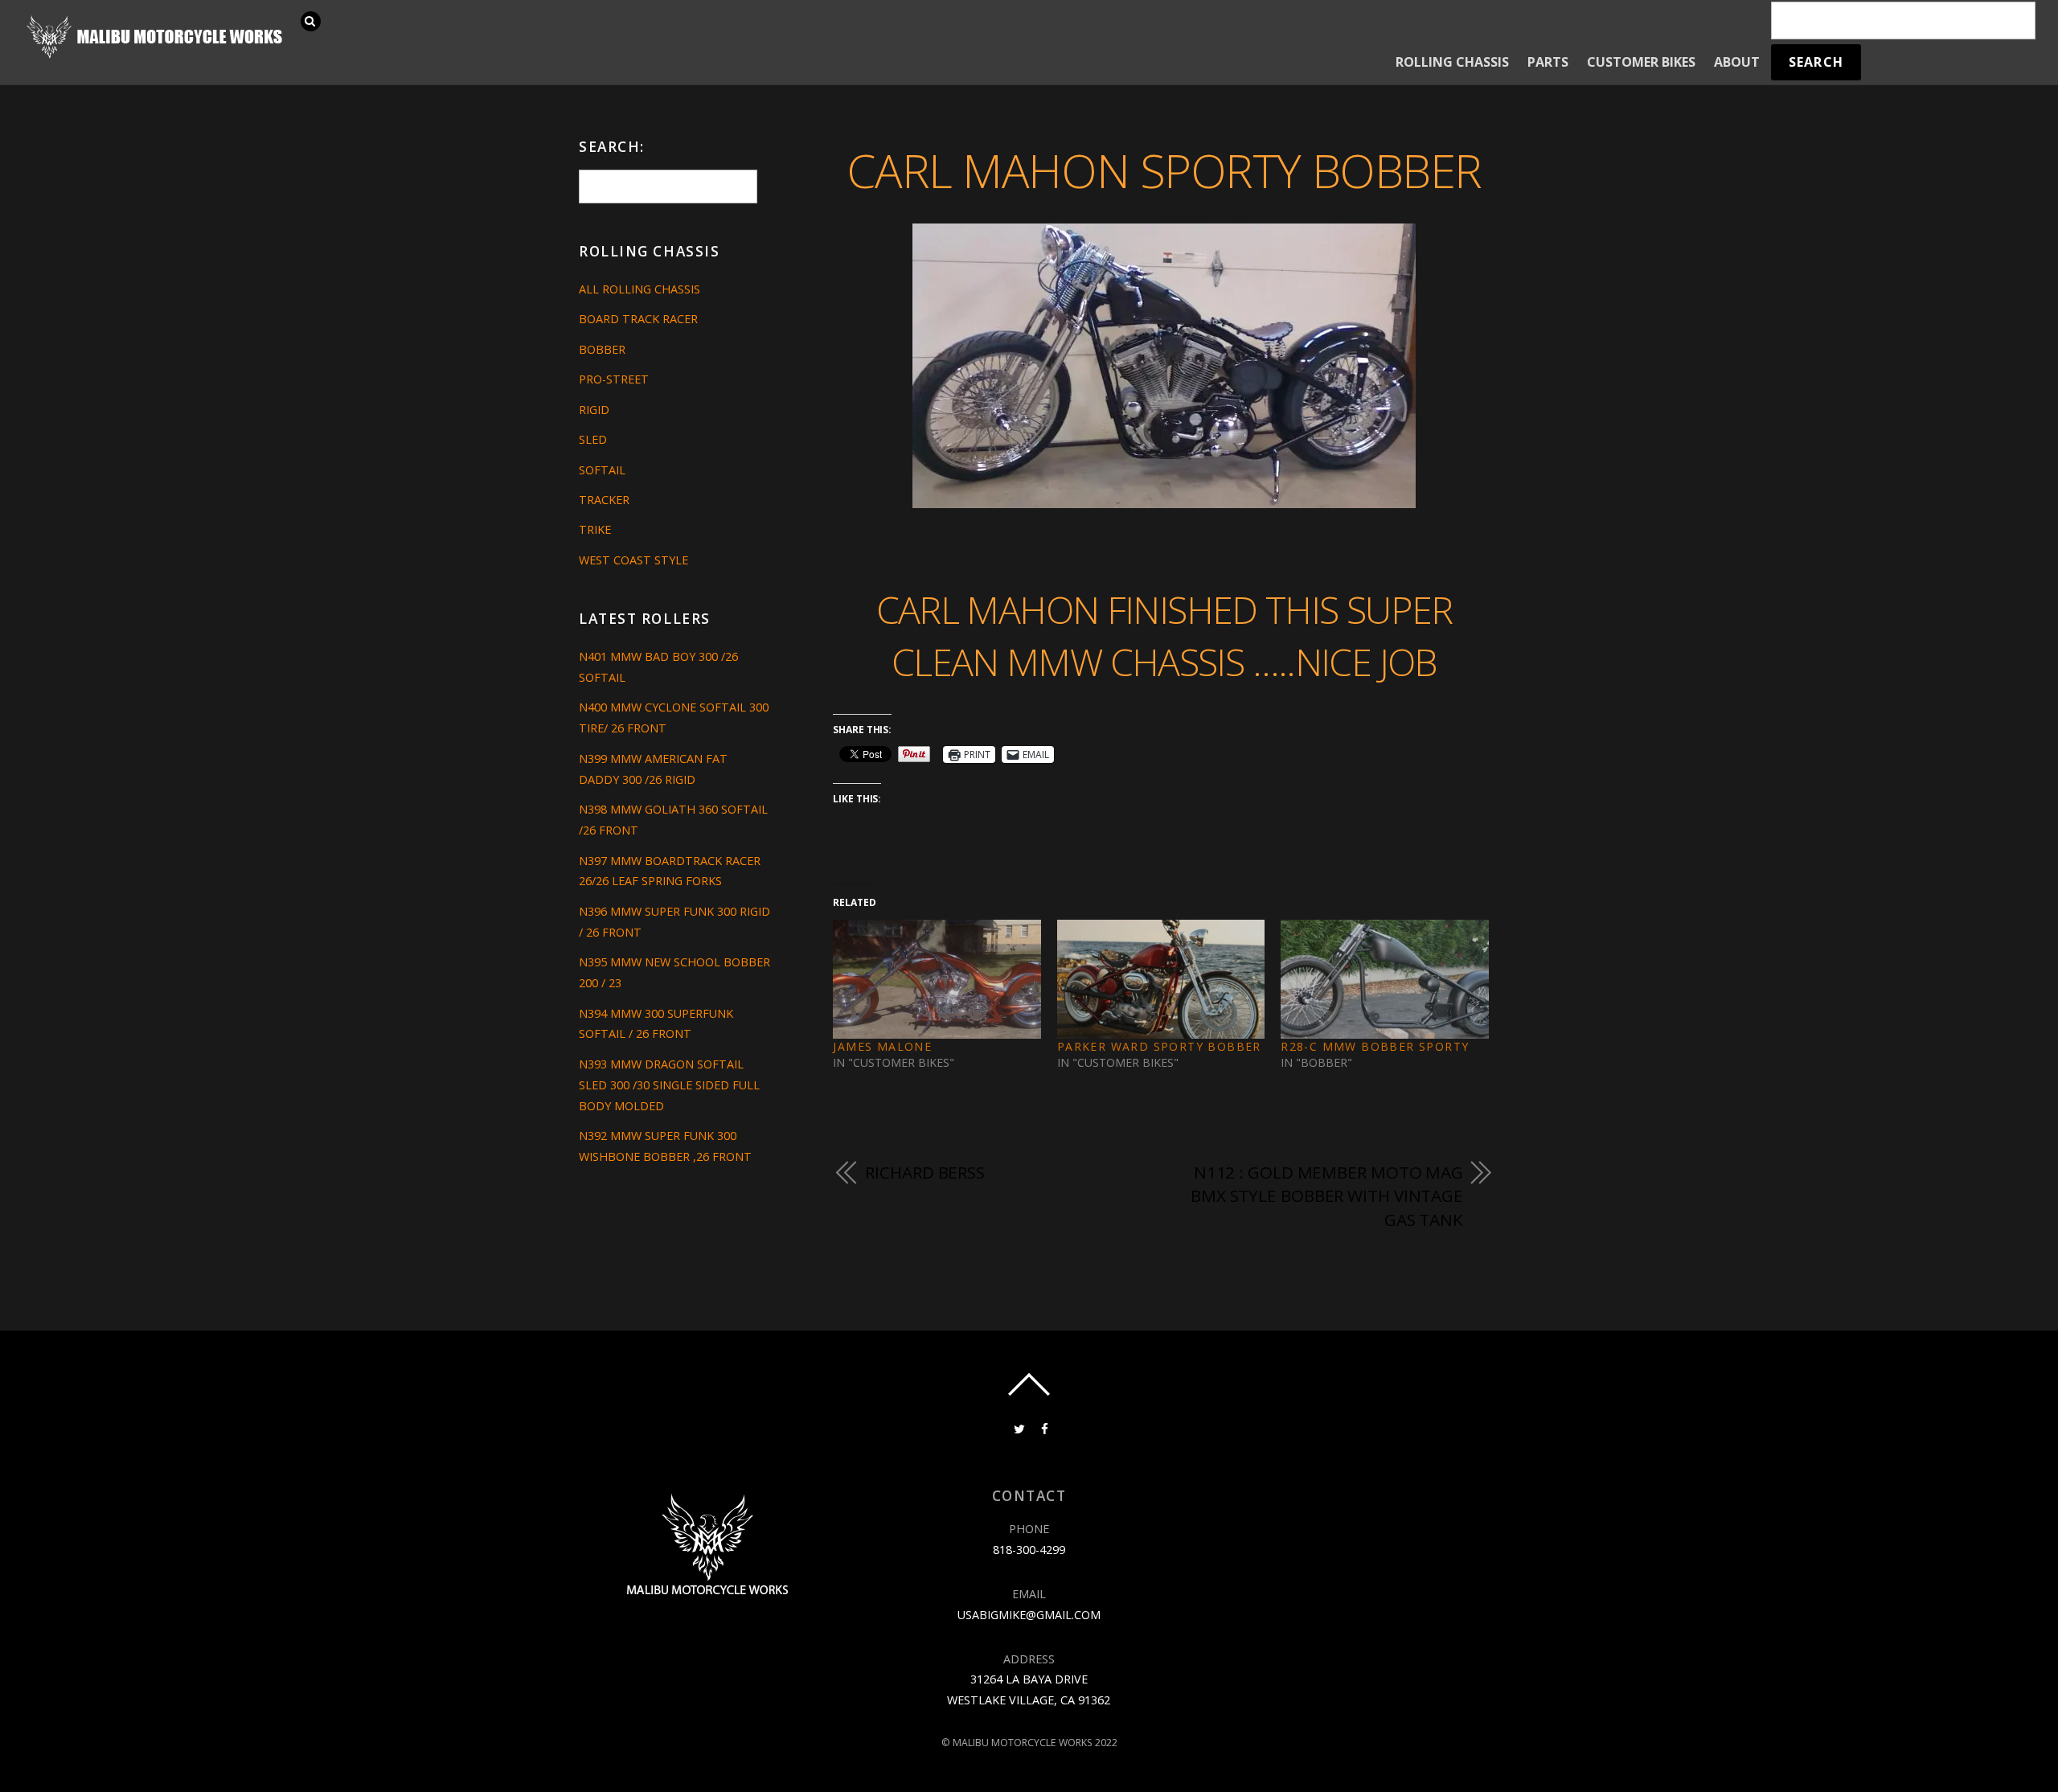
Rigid (594, 410)
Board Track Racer (638, 319)
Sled (593, 439)
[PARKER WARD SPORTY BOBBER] (1161, 979)
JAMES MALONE (882, 1046)
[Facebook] (1043, 1428)
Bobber (602, 349)
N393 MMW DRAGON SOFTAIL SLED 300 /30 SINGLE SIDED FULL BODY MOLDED (669, 1085)
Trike (595, 529)
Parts (1548, 62)
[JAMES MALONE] (937, 979)
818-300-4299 (1029, 1550)
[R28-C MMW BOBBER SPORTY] (1384, 979)
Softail (602, 470)
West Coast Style (633, 560)
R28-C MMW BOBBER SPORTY (1375, 1046)
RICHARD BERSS (925, 1172)
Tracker (604, 500)
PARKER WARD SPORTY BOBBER (1159, 1046)
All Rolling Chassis (640, 289)
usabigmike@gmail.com (1029, 1615)
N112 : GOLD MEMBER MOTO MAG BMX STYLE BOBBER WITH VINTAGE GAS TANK (1327, 1196)
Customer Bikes (1641, 62)
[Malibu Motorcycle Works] (157, 57)
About (1737, 62)
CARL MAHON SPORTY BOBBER (1164, 170)
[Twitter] (1018, 1428)
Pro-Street (614, 379)
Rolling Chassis (1452, 62)
